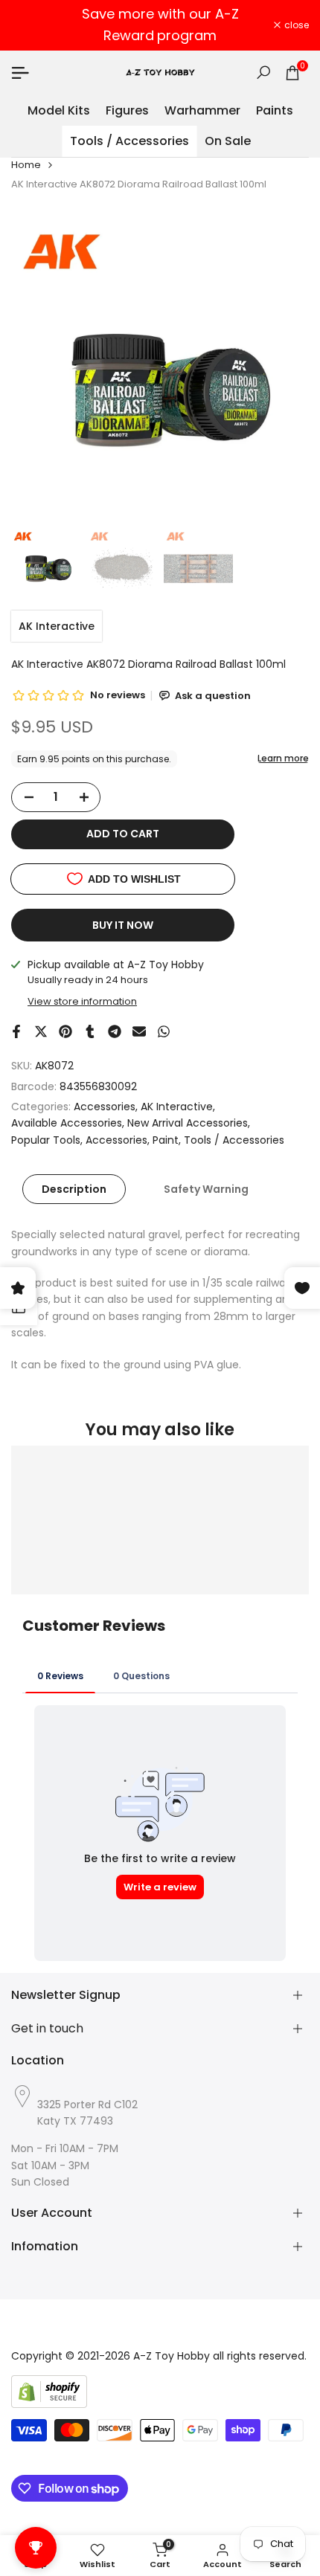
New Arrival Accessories (188, 1123)
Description (74, 1189)
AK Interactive (57, 626)
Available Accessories (67, 1123)
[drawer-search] (263, 73)
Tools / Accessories (234, 1140)
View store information (82, 1001)
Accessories (105, 1107)
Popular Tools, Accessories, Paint (95, 1140)
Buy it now (123, 925)
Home (26, 165)
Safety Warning (206, 1189)
